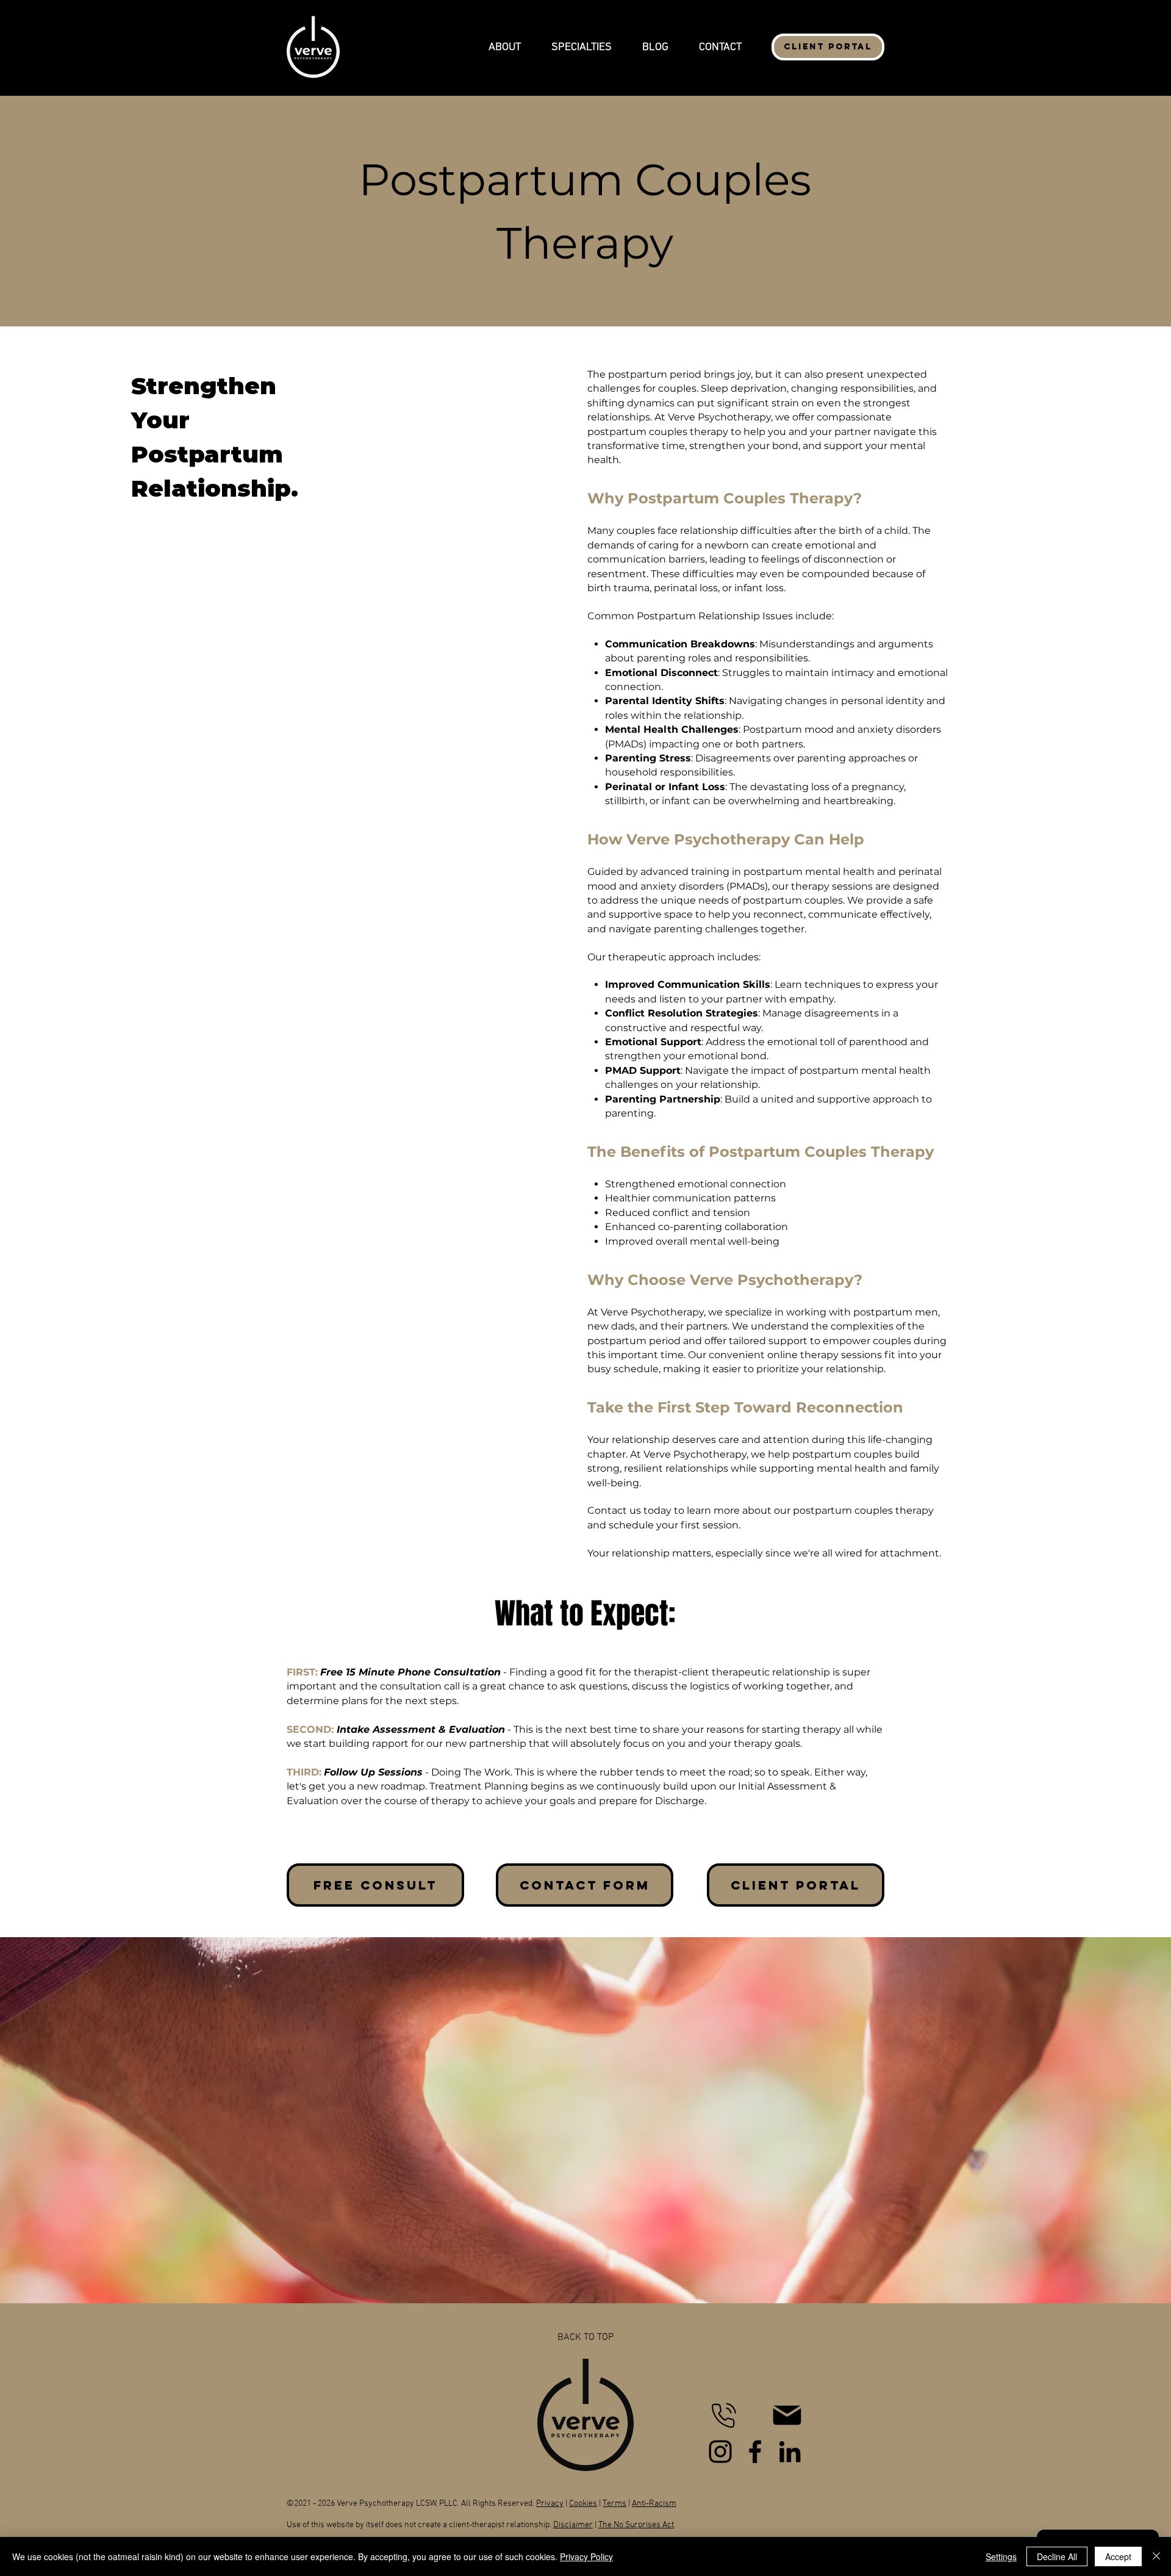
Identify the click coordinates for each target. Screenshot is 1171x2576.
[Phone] (723, 2415)
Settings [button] (1001, 2556)
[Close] (1156, 2556)
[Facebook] (755, 2452)
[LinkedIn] (790, 2452)
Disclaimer (573, 2525)
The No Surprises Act (636, 2525)
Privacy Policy (586, 2556)
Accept (1118, 2556)
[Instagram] (720, 2452)
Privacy (550, 2504)
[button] (505, 47)
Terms (614, 2504)
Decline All (1057, 2556)
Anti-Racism (654, 2504)
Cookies (583, 2504)
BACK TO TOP (585, 2337)
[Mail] (787, 2415)
